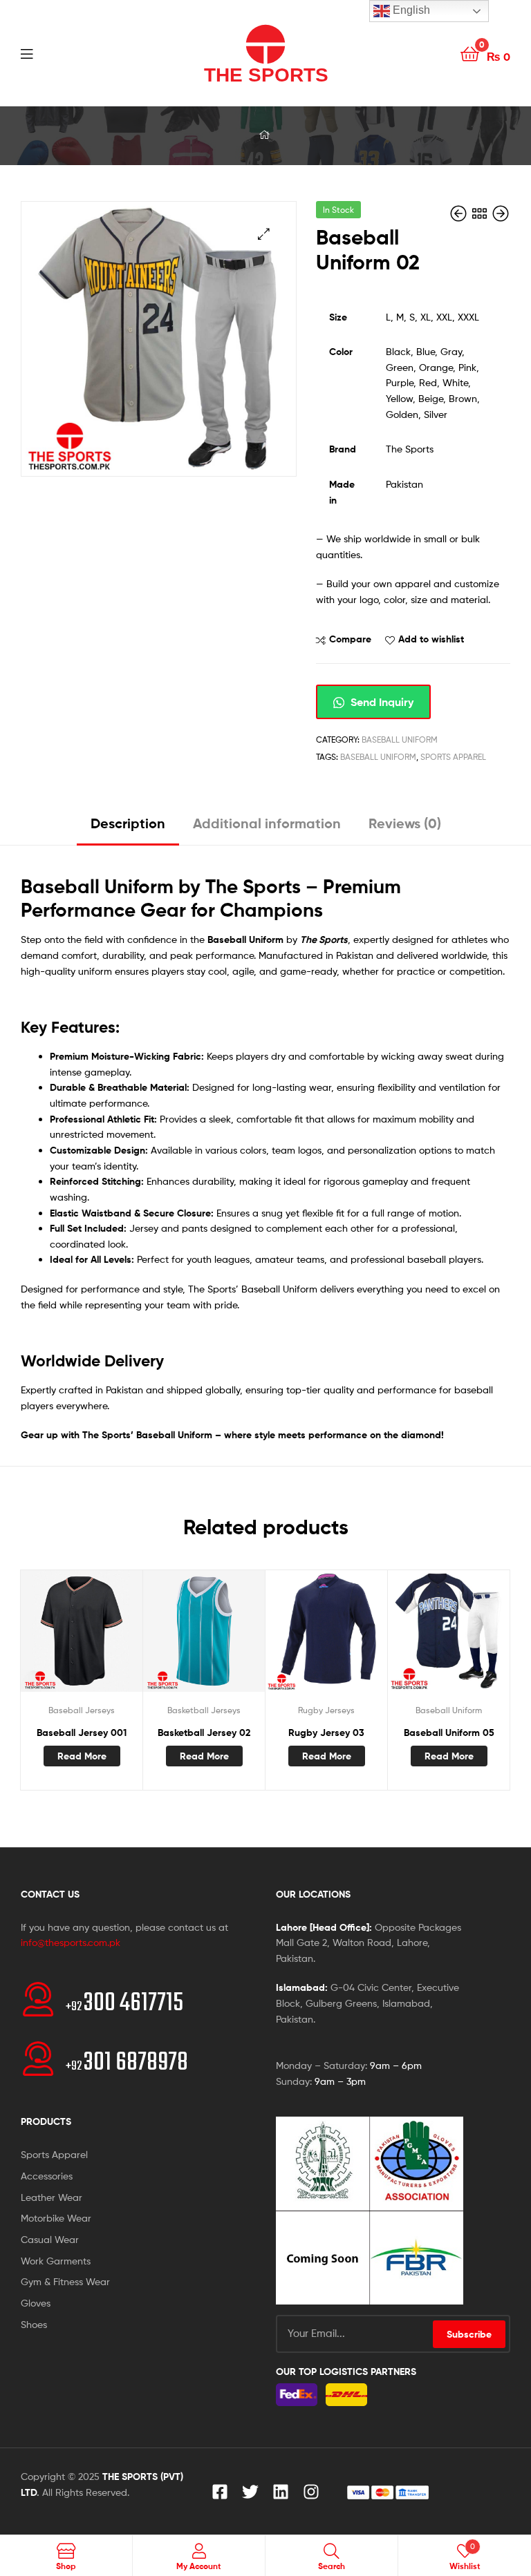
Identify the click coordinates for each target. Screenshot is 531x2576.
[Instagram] (311, 2492)
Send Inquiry (381, 702)
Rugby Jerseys (326, 1710)
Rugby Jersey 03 (326, 1733)
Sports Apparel (453, 757)
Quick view (115, 1637)
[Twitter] (250, 2492)
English (410, 10)
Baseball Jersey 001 (82, 1733)
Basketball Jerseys (204, 1710)
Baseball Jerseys (82, 1710)
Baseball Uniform (400, 740)
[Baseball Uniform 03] (501, 214)
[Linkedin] (281, 2492)
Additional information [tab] (267, 823)
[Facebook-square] (220, 2492)
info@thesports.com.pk (71, 1942)
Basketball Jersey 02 (204, 1733)
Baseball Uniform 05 (449, 1733)
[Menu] (55, 53)
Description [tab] (128, 823)
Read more (82, 1756)
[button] (264, 234)
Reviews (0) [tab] (405, 823)
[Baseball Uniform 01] (460, 214)
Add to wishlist (431, 639)
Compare (350, 639)
